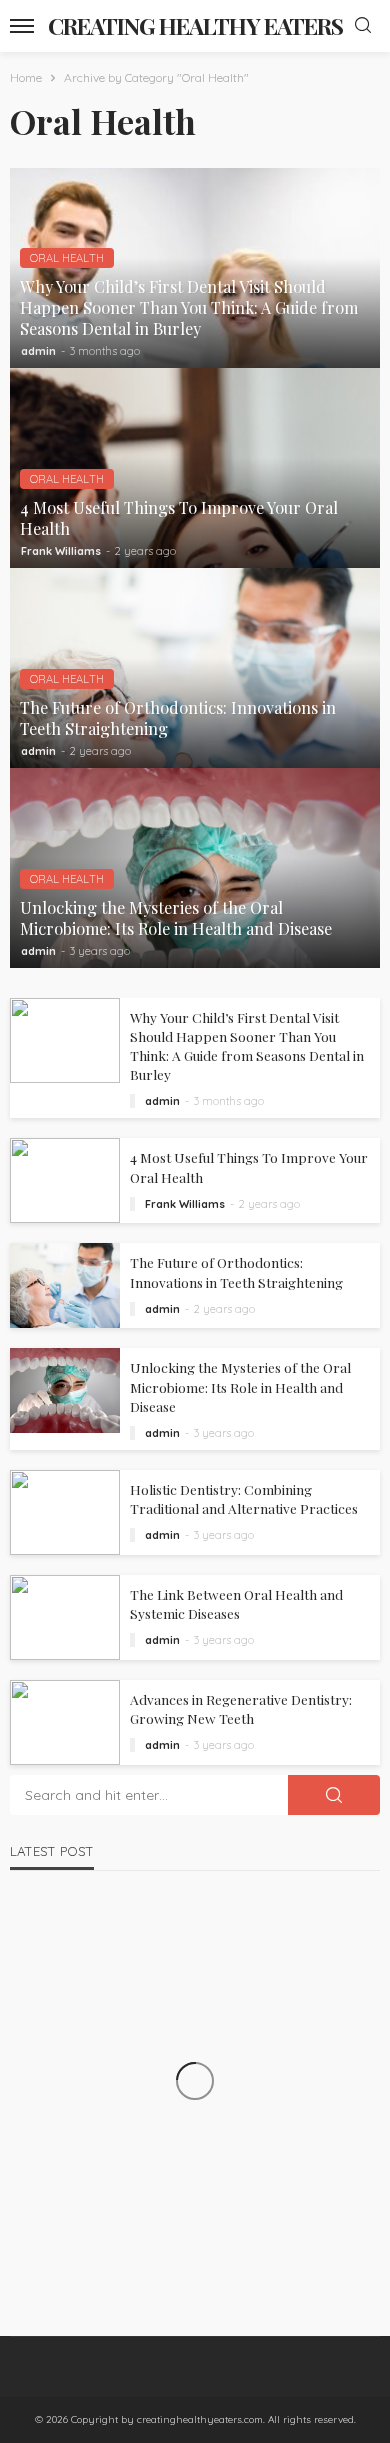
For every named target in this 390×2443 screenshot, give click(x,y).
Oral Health (67, 258)
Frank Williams (61, 551)
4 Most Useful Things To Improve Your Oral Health (179, 518)
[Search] (363, 26)
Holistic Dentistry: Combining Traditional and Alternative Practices (244, 1498)
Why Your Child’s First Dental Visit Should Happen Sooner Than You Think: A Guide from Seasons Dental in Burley (189, 307)
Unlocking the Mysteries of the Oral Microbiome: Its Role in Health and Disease (176, 918)
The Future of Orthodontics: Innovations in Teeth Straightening (178, 718)
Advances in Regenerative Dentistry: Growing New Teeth (241, 1708)
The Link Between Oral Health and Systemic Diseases (236, 1603)
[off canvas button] (22, 26)
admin (38, 351)
